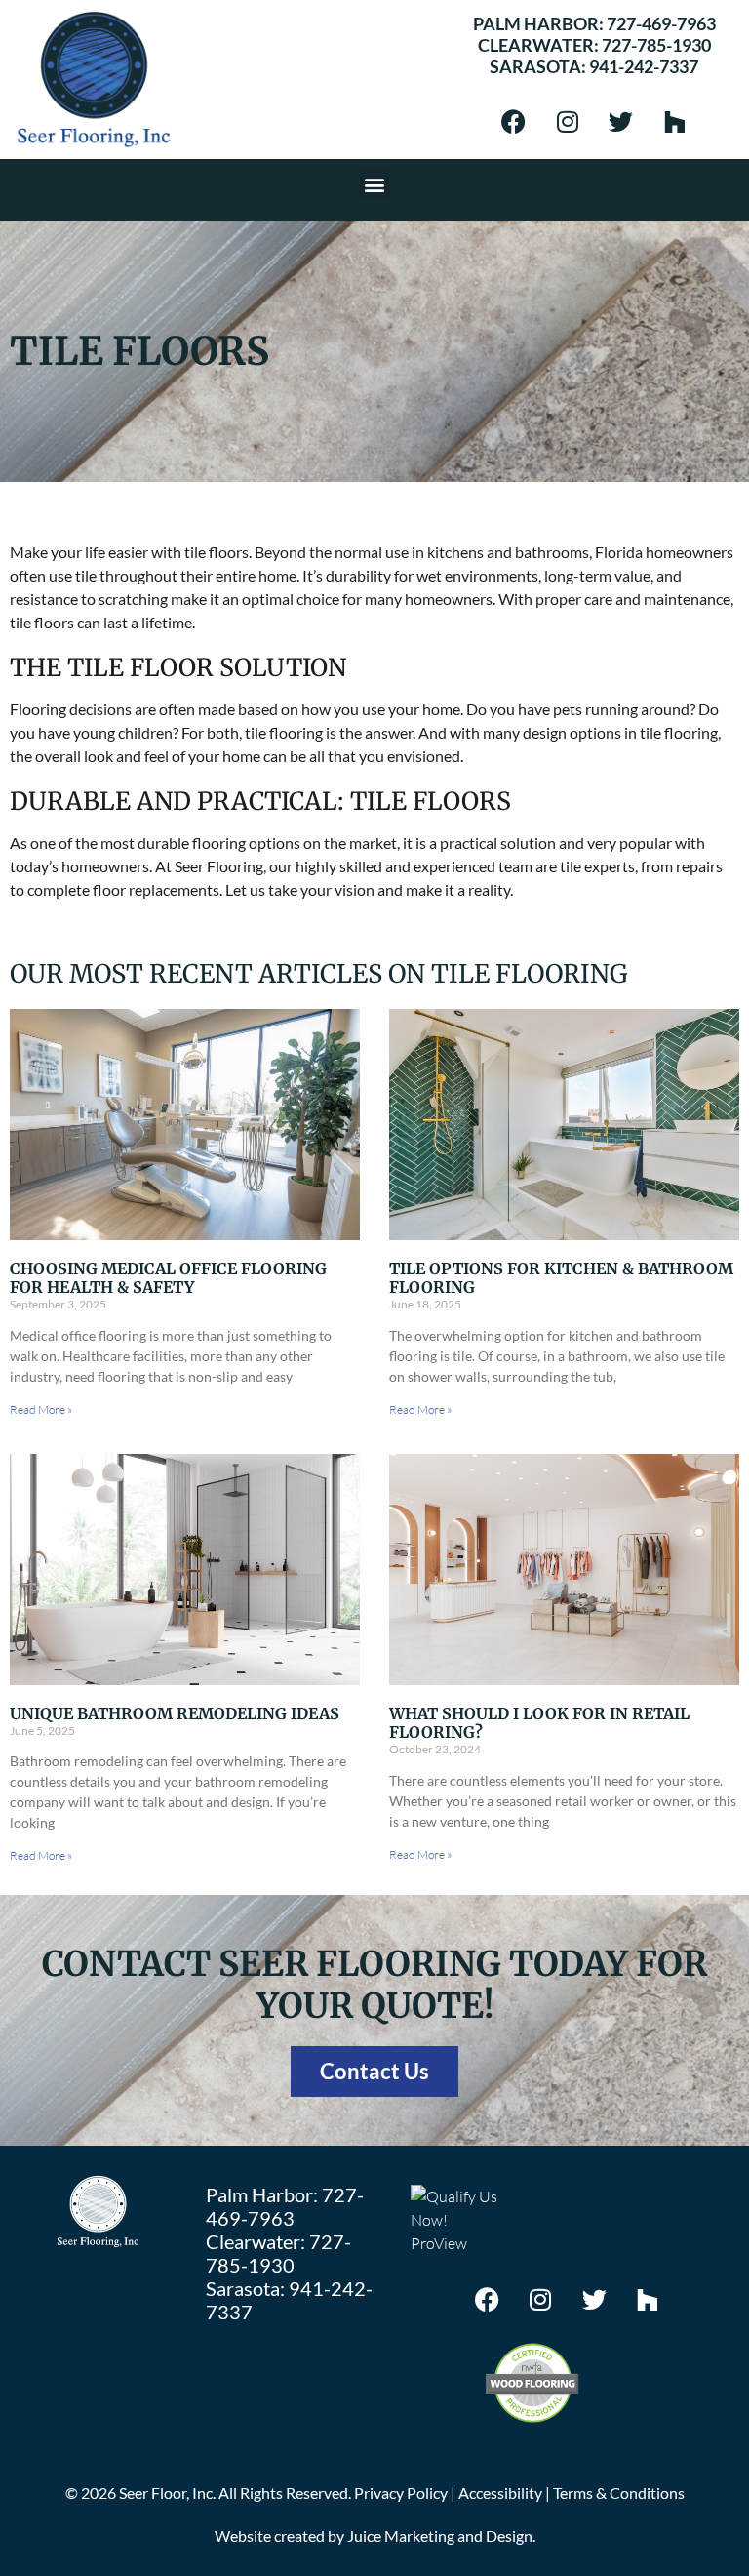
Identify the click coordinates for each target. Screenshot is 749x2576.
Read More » (41, 1409)
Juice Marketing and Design (440, 2536)
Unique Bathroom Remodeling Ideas (175, 1713)
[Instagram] (568, 121)
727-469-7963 (661, 23)
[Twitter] (621, 121)
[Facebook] (514, 121)
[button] (375, 185)
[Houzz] (675, 121)
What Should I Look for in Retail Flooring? (539, 1723)
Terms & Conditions (619, 2493)
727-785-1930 (656, 45)
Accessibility (500, 2493)
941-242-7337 (644, 66)
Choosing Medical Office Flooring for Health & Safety (168, 1278)
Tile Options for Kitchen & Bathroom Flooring (561, 1278)
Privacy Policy (401, 2493)
